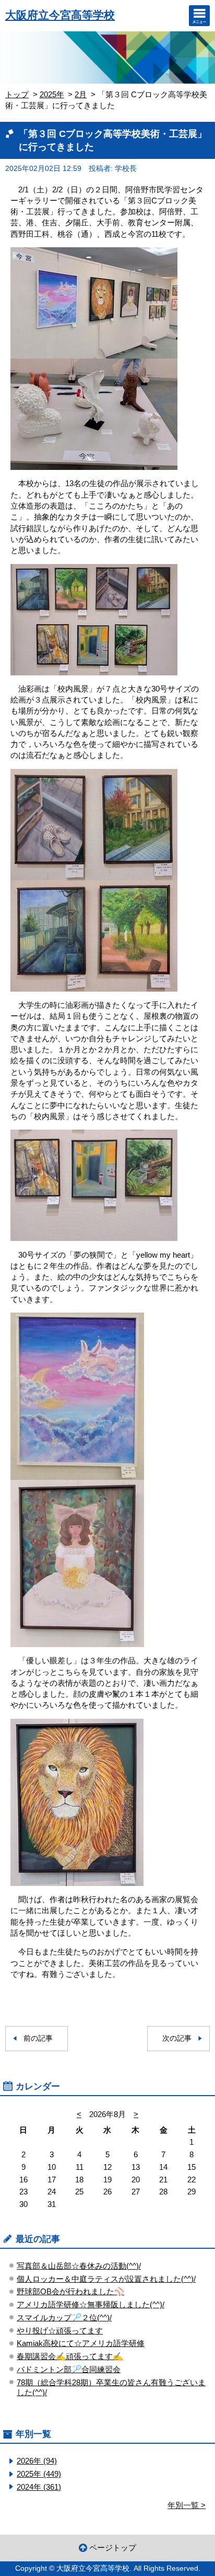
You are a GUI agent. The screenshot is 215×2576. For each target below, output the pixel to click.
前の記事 (38, 2038)
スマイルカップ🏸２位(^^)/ (64, 2318)
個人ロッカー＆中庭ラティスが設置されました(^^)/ (106, 2279)
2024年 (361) (39, 2487)
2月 (81, 94)
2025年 (52, 94)
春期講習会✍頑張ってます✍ (70, 2356)
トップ (17, 94)
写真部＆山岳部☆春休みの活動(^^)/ (79, 2266)
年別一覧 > (187, 2505)
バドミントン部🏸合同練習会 (69, 2369)
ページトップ (113, 2548)
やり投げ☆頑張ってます (60, 2331)
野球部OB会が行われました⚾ (70, 2291)
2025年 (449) (39, 2474)
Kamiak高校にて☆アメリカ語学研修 (81, 2343)
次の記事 (177, 2038)
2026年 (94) (37, 2461)
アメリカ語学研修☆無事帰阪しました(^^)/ (91, 2304)
